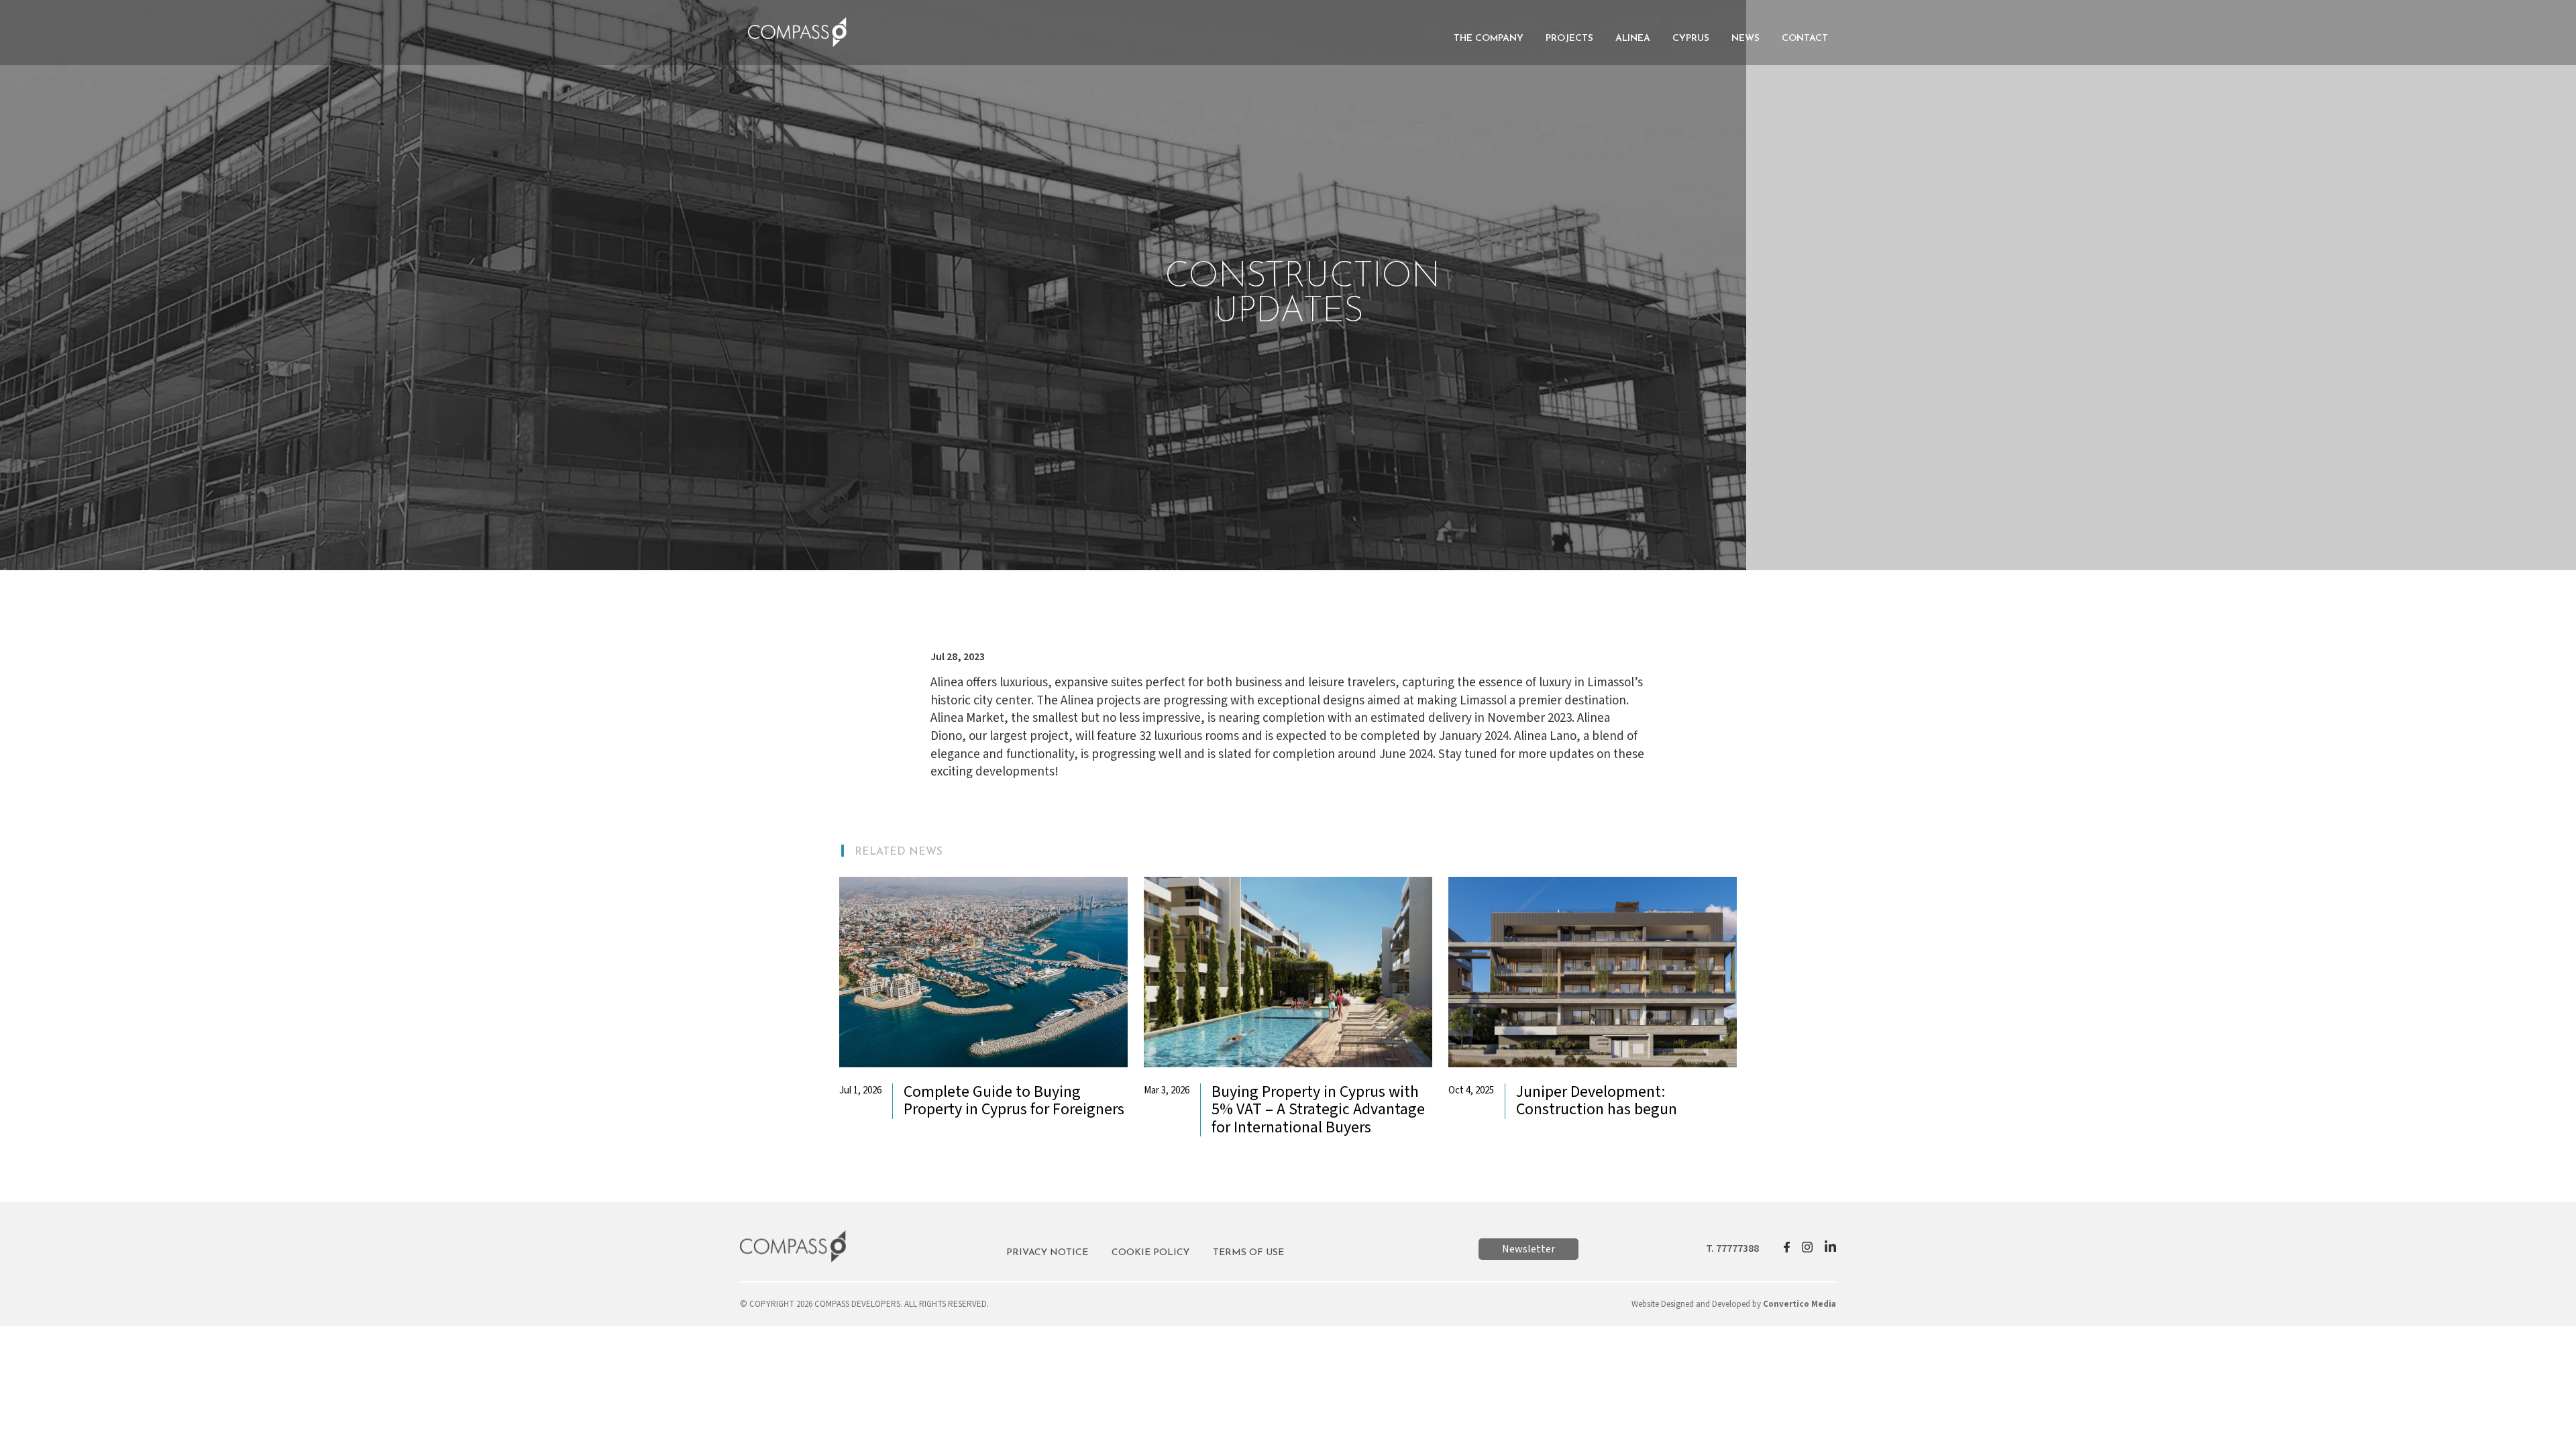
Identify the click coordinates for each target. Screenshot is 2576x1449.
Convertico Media (1800, 1304)
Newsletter (1528, 1249)
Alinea (1633, 39)
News (1746, 39)
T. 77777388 (1732, 1248)
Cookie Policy (1150, 1253)
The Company (1489, 39)
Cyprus (1691, 39)
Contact (1805, 39)
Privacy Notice (1047, 1253)
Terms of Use (1248, 1253)
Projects (1569, 39)
